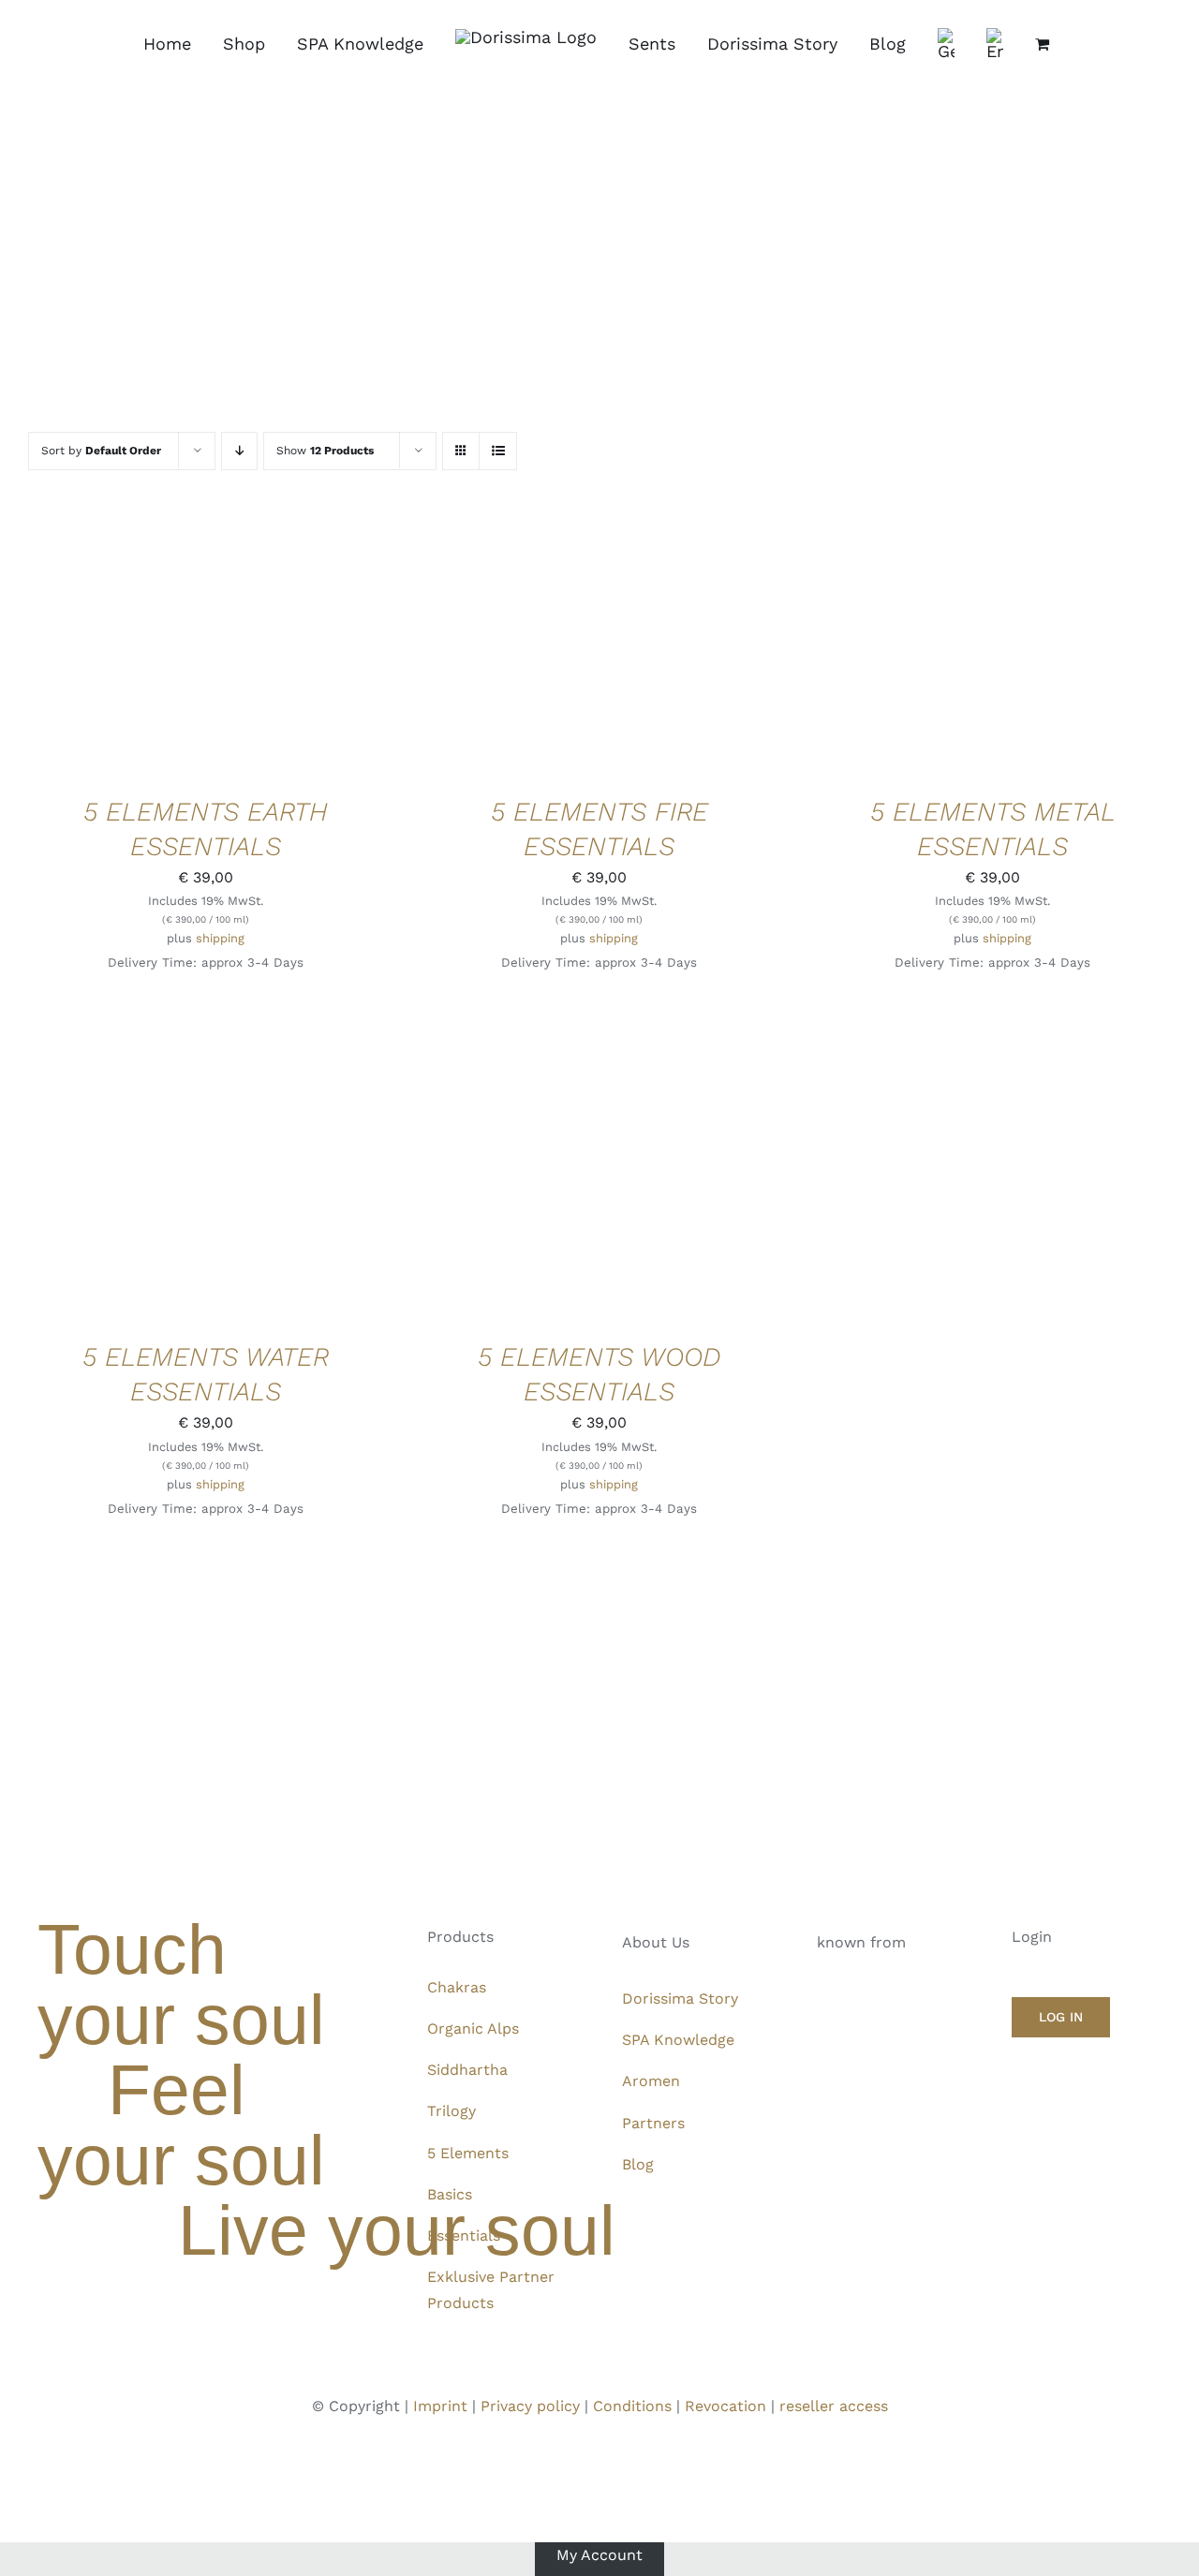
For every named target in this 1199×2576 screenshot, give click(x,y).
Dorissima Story (680, 1999)
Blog (638, 2164)
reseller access (834, 2406)
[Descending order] (239, 451)
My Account (599, 2555)
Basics (450, 2194)
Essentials (464, 2235)
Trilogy (451, 2111)
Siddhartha (467, 2070)
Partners (653, 2123)
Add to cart (148, 646)
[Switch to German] (946, 44)
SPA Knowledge (678, 2040)
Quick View (269, 646)
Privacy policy (530, 2406)
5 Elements (468, 2153)
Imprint (440, 2406)
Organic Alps (473, 2028)
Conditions (632, 2406)
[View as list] (498, 451)
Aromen (651, 2081)
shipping (220, 938)
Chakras (457, 1987)
